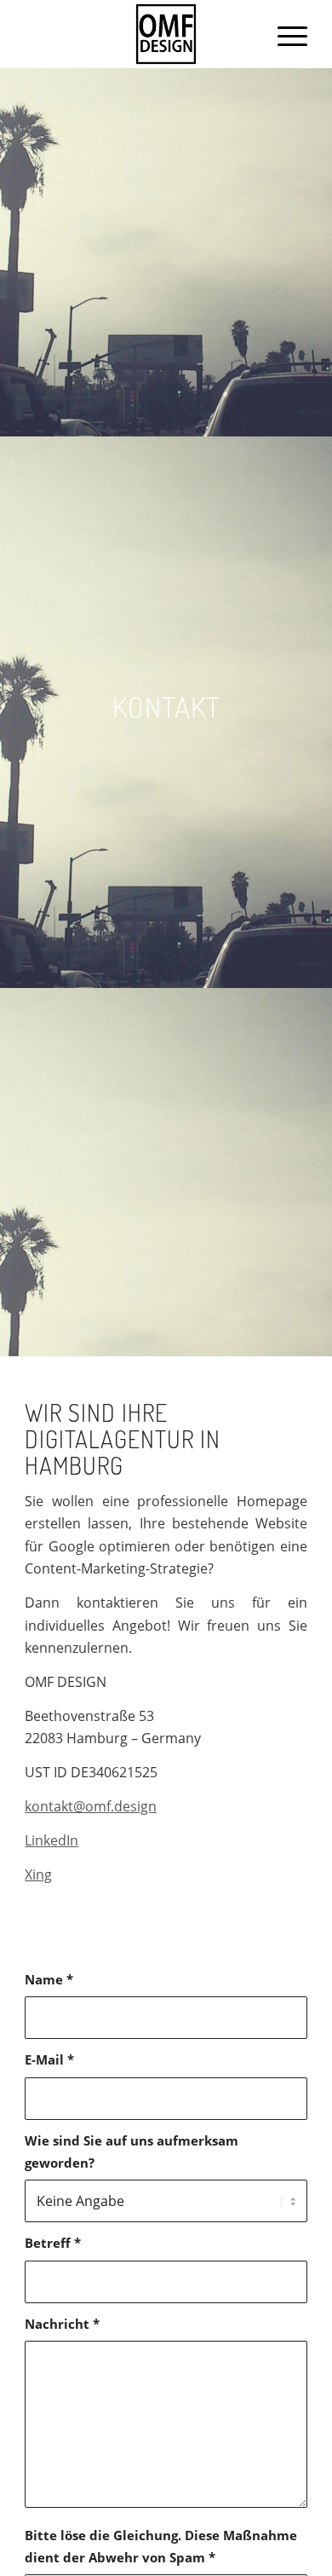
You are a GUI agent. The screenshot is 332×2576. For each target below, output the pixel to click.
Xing (38, 1874)
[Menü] (284, 34)
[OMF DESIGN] (166, 34)
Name (49, 1979)
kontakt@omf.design (91, 1806)
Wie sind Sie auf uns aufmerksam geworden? (132, 2151)
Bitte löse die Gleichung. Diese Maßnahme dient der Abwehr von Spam (161, 2546)
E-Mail (49, 2059)
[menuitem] (284, 34)
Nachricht (62, 2324)
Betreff (53, 2243)
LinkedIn (52, 1840)
